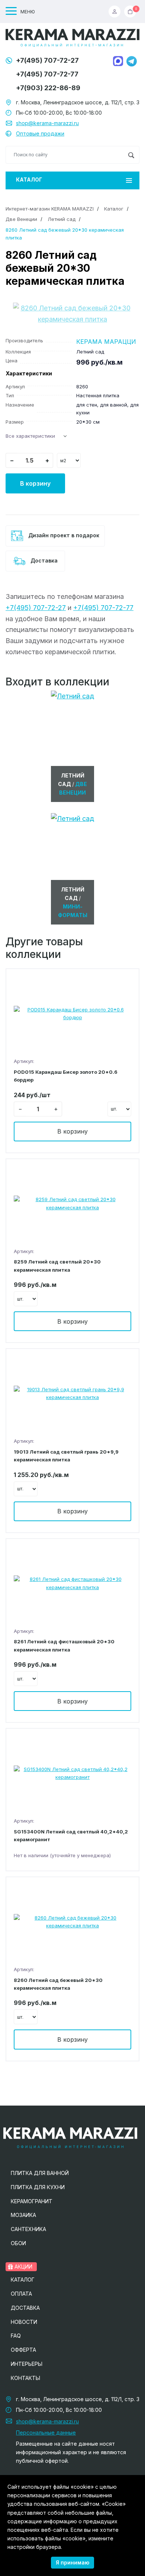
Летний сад (62, 219)
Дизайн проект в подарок (63, 535)
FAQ (16, 2336)
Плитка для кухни (38, 2187)
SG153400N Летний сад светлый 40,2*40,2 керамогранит (71, 1835)
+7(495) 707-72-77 (47, 74)
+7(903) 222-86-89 (48, 88)
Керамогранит (32, 2201)
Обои (18, 2243)
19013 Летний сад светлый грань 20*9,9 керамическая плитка (66, 1456)
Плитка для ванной (40, 2173)
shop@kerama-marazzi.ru (47, 123)
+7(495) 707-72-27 (47, 60)
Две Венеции (21, 219)
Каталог (29, 180)
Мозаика (23, 2215)
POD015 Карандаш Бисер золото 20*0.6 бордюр (66, 1076)
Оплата (21, 2294)
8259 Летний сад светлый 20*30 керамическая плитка (57, 1266)
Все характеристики (30, 436)
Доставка (43, 560)
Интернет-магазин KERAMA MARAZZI (50, 209)
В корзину (35, 483)
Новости (24, 2322)
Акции (23, 2267)
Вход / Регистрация (116, 12)
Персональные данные (46, 2432)
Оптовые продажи (40, 133)
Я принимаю (72, 2562)
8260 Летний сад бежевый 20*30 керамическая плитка (58, 1984)
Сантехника (28, 2229)
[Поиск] (131, 155)
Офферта (23, 2350)
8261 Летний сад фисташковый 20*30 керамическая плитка (64, 1645)
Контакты (25, 2378)
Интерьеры (27, 2364)
